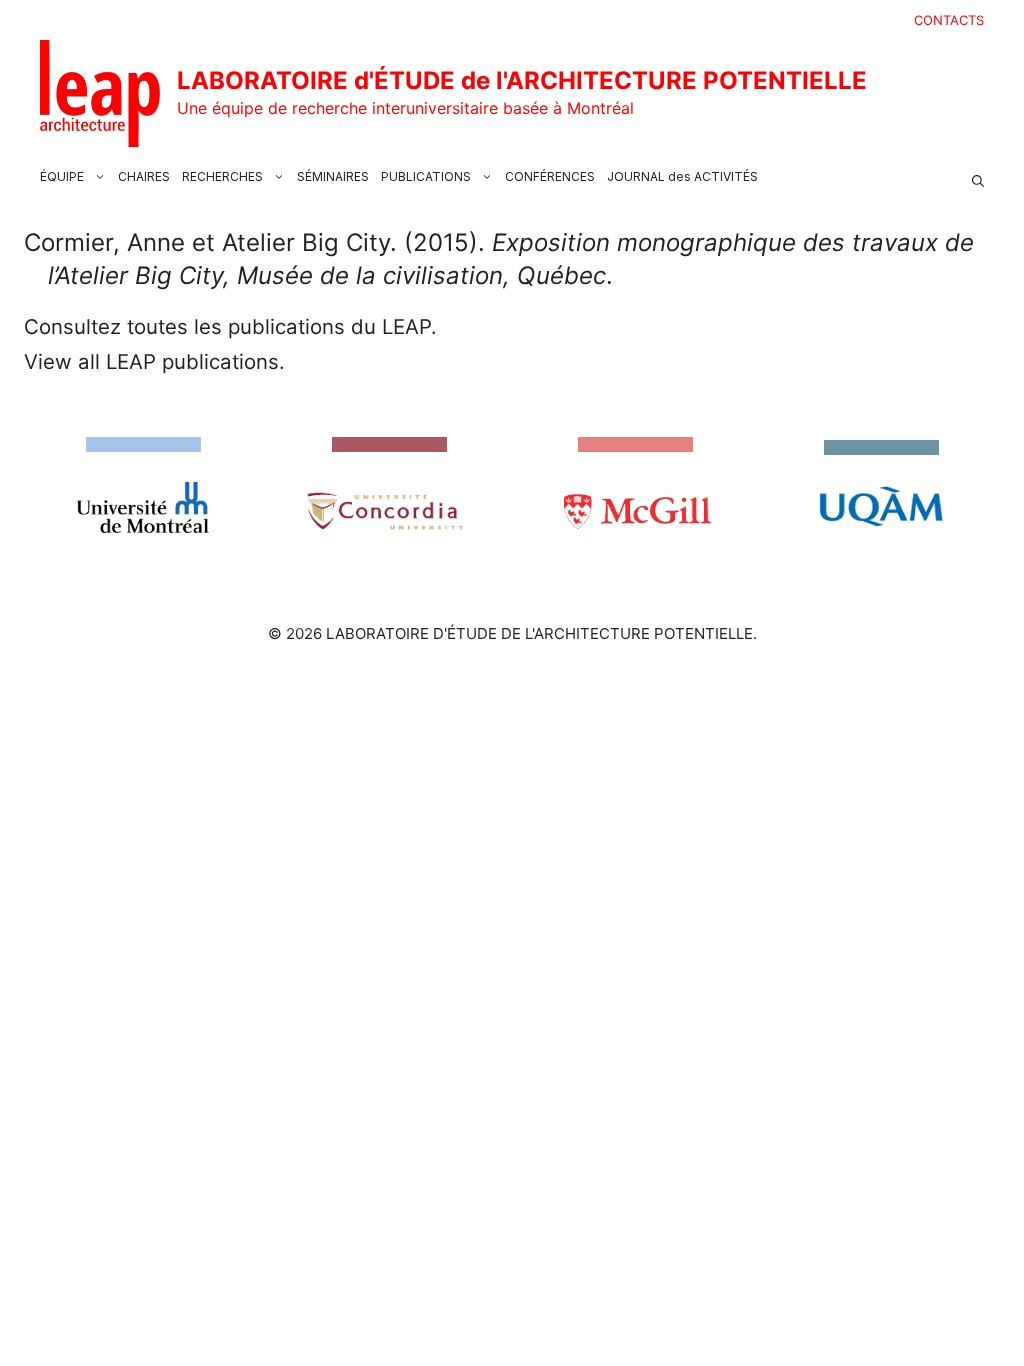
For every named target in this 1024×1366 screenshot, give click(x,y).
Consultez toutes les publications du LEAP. (230, 326)
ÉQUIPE (62, 176)
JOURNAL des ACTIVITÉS (682, 176)
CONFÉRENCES (550, 176)
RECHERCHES (222, 176)
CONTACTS (949, 20)
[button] (978, 177)
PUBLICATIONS (426, 176)
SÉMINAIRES (333, 176)
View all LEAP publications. (154, 361)
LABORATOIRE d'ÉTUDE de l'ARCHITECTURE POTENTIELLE (522, 80)
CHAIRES (144, 176)
